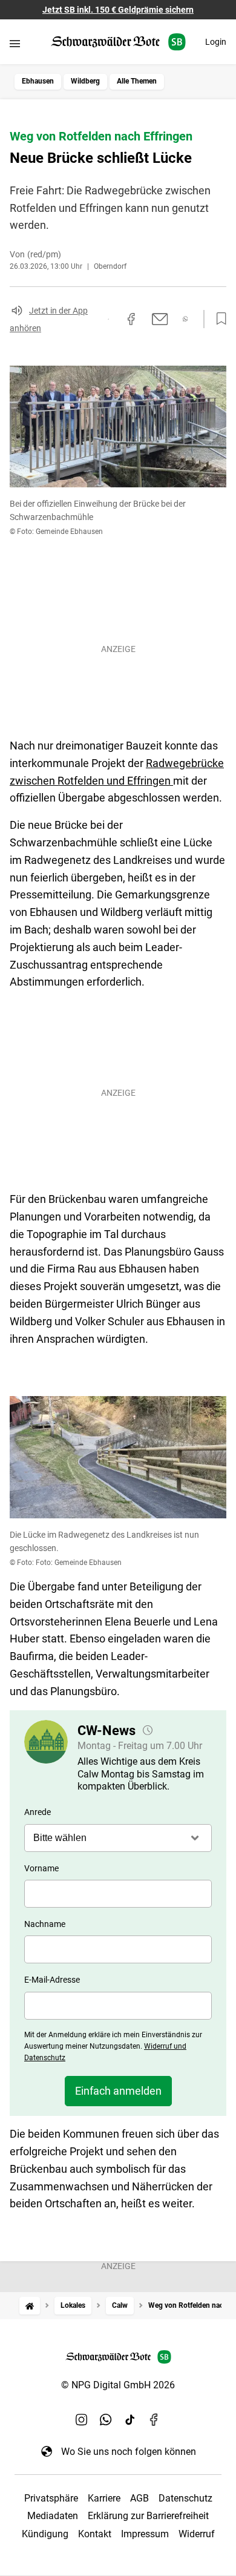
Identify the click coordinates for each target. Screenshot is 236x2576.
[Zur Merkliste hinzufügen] (218, 319)
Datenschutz (185, 2498)
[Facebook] (154, 2420)
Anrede (38, 1812)
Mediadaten (53, 2516)
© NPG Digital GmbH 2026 (118, 2385)
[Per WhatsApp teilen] (185, 319)
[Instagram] (82, 2420)
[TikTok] (130, 2420)
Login (216, 42)
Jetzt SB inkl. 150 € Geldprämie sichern (118, 10)
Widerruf (197, 2534)
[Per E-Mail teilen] (160, 319)
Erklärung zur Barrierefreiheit (148, 2516)
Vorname (41, 1868)
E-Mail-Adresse (52, 1980)
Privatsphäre (51, 2498)
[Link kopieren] (108, 319)
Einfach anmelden (118, 2091)
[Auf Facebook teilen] (131, 319)
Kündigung (45, 2534)
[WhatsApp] (106, 2420)
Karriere (104, 2498)
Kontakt (95, 2534)
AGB (139, 2498)
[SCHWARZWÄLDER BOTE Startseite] (118, 42)
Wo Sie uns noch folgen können (129, 2452)
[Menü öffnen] (15, 43)
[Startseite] (30, 2306)
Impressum (145, 2534)
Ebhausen (38, 81)
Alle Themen (137, 81)
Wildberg (85, 81)
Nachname (45, 1924)
